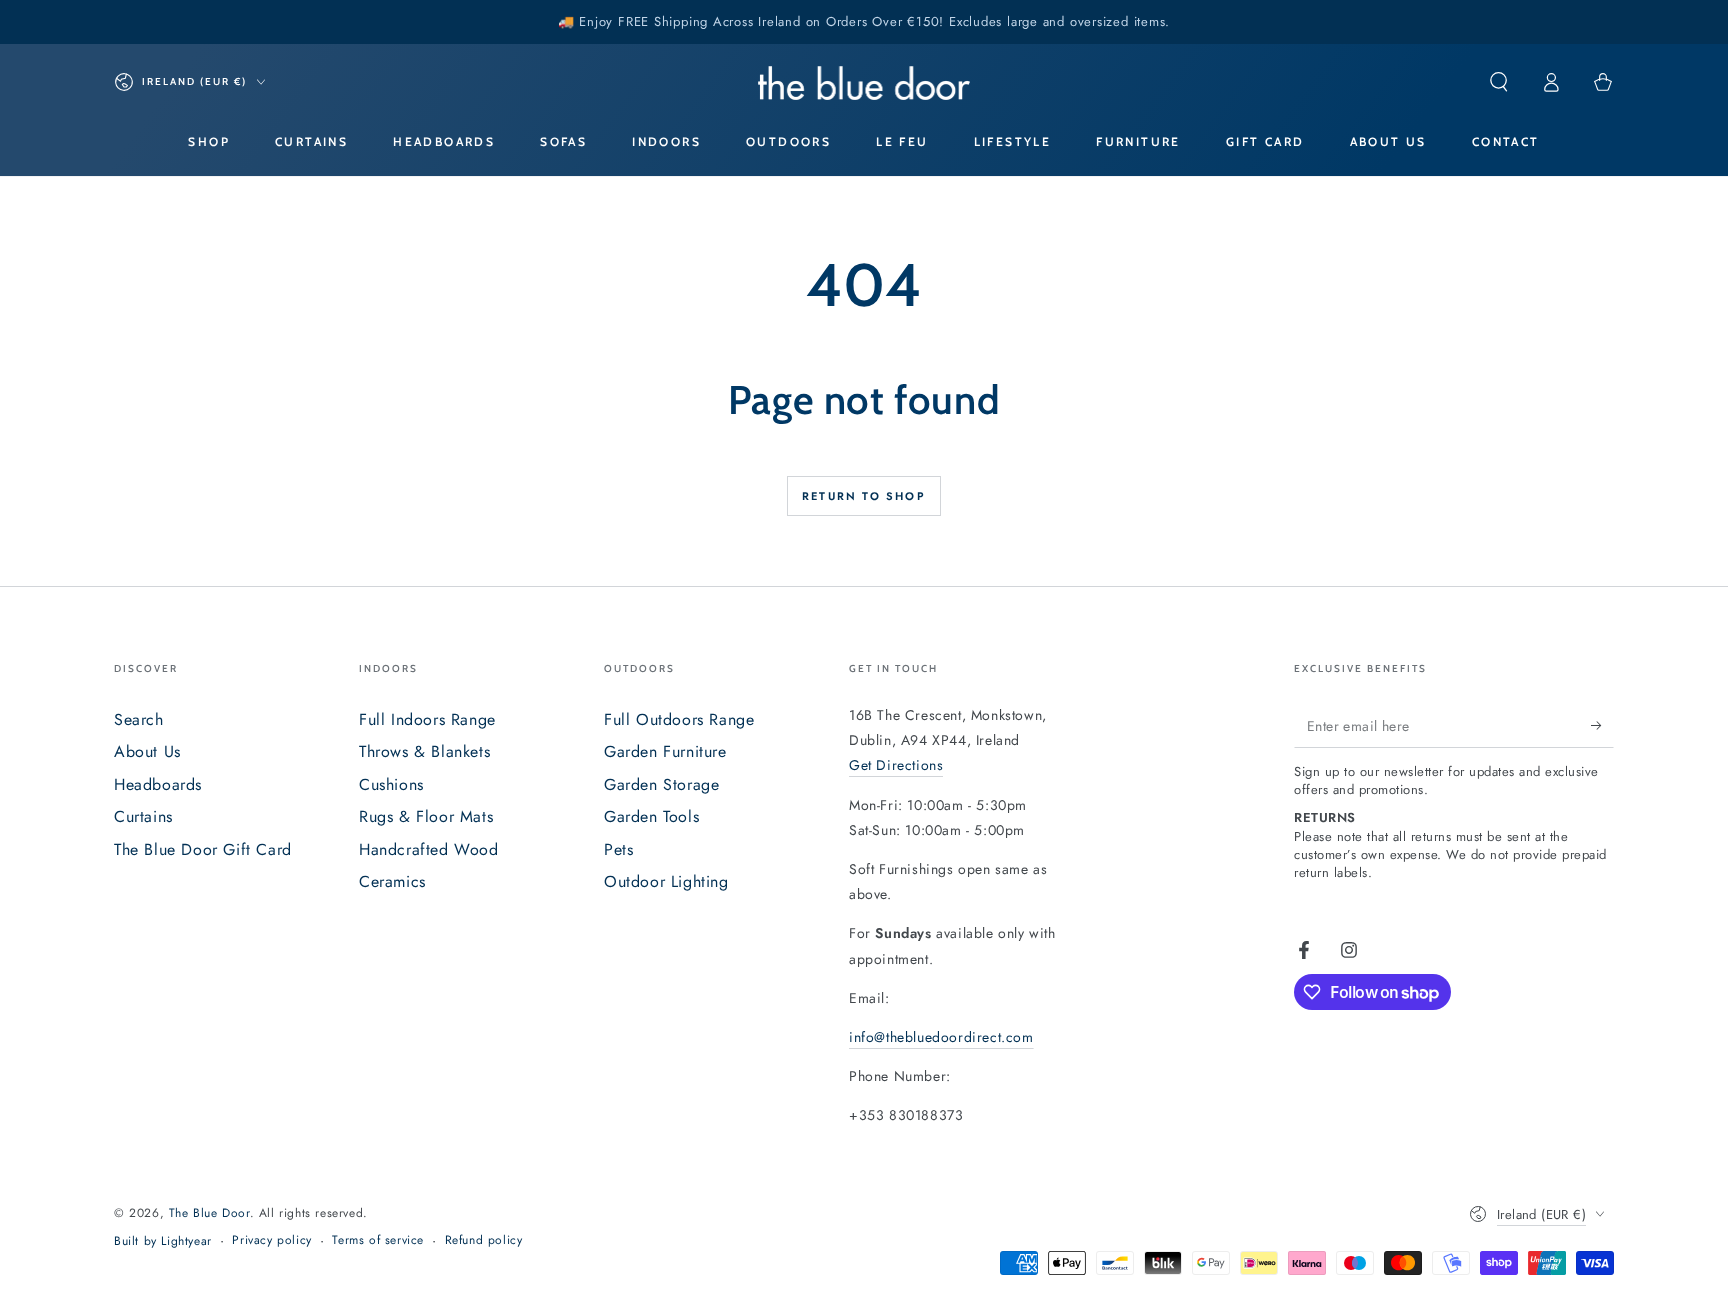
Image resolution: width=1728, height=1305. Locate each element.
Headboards (158, 784)
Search (139, 719)
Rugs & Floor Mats (426, 816)
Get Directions (896, 765)
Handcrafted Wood (429, 849)
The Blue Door (209, 1213)
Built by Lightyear (163, 1241)
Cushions (391, 784)
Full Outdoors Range (679, 719)
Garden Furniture (665, 751)
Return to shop (864, 496)
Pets (618, 849)
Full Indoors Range (427, 719)
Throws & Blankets (424, 751)
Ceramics (392, 881)
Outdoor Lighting (666, 881)
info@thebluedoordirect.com (941, 1037)
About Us (147, 751)
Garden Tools (651, 816)
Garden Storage (661, 784)
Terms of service (378, 1240)
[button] (1499, 82)
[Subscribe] (1602, 725)
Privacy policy (271, 1240)
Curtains (143, 816)
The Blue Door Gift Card (203, 849)
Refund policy (484, 1240)
